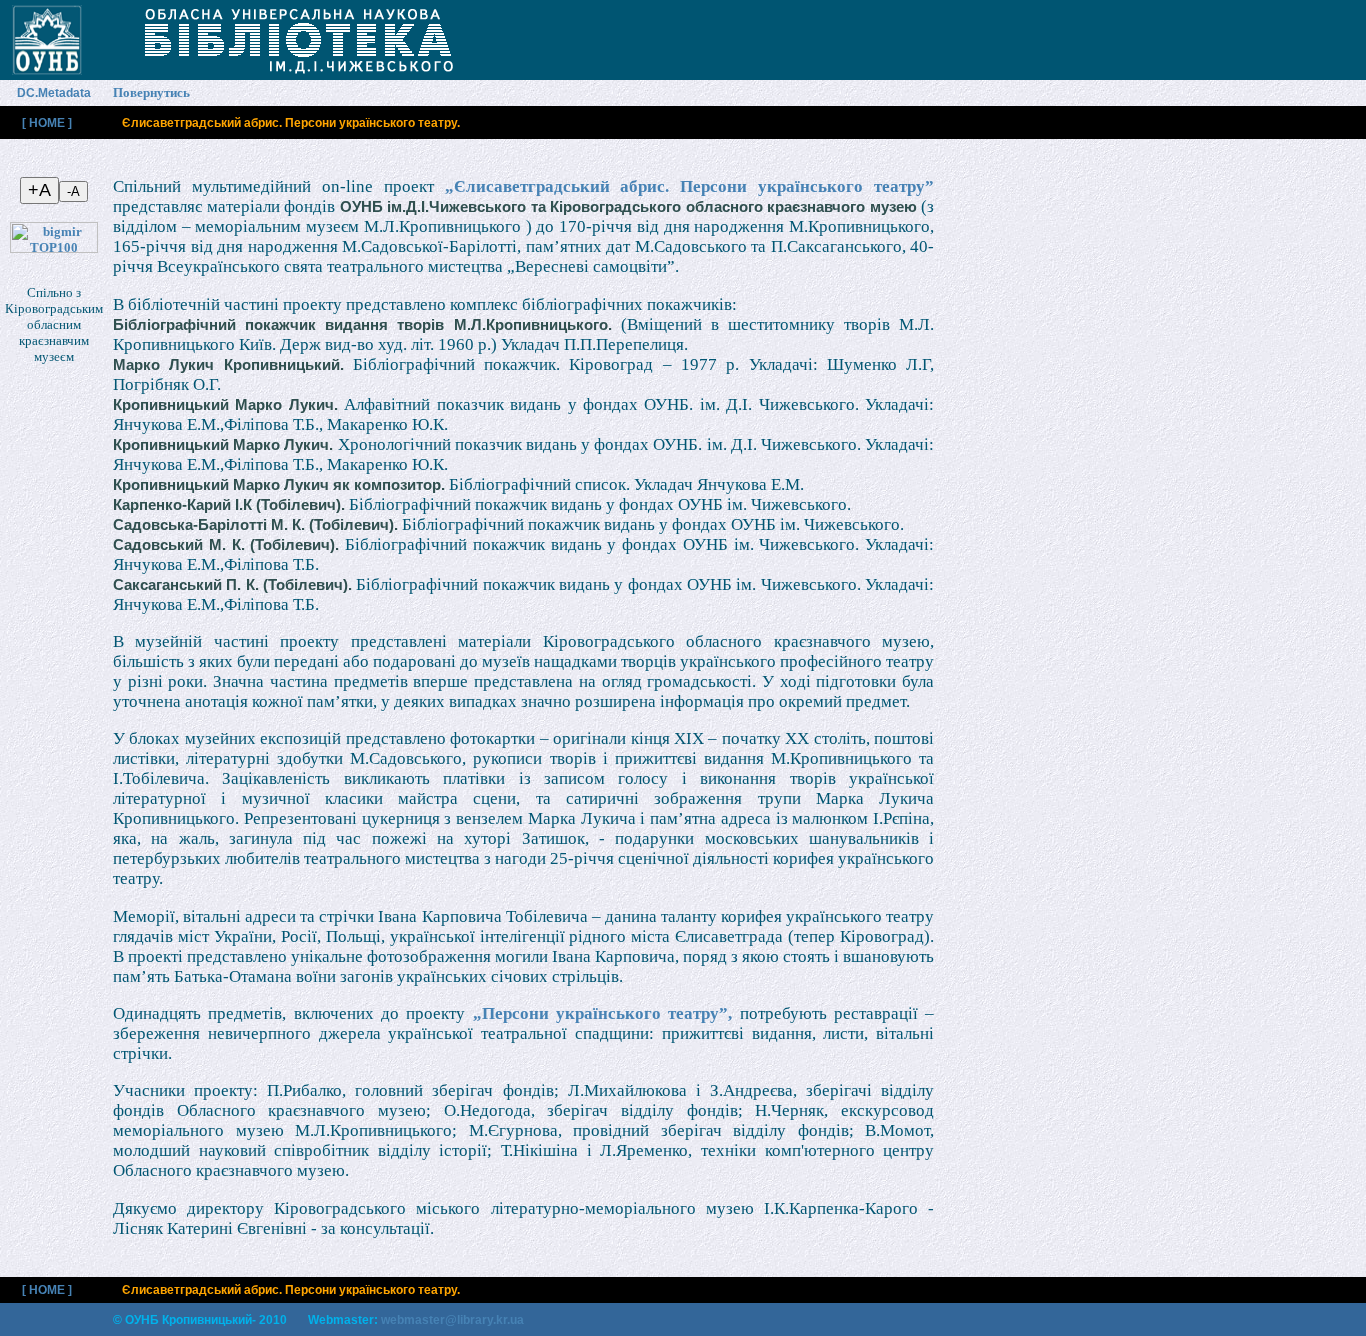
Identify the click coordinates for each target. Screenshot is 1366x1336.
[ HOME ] (47, 123)
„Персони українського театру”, (603, 1013)
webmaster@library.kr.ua (452, 1320)
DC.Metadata (54, 93)
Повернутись (151, 92)
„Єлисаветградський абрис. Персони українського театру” (690, 186)
